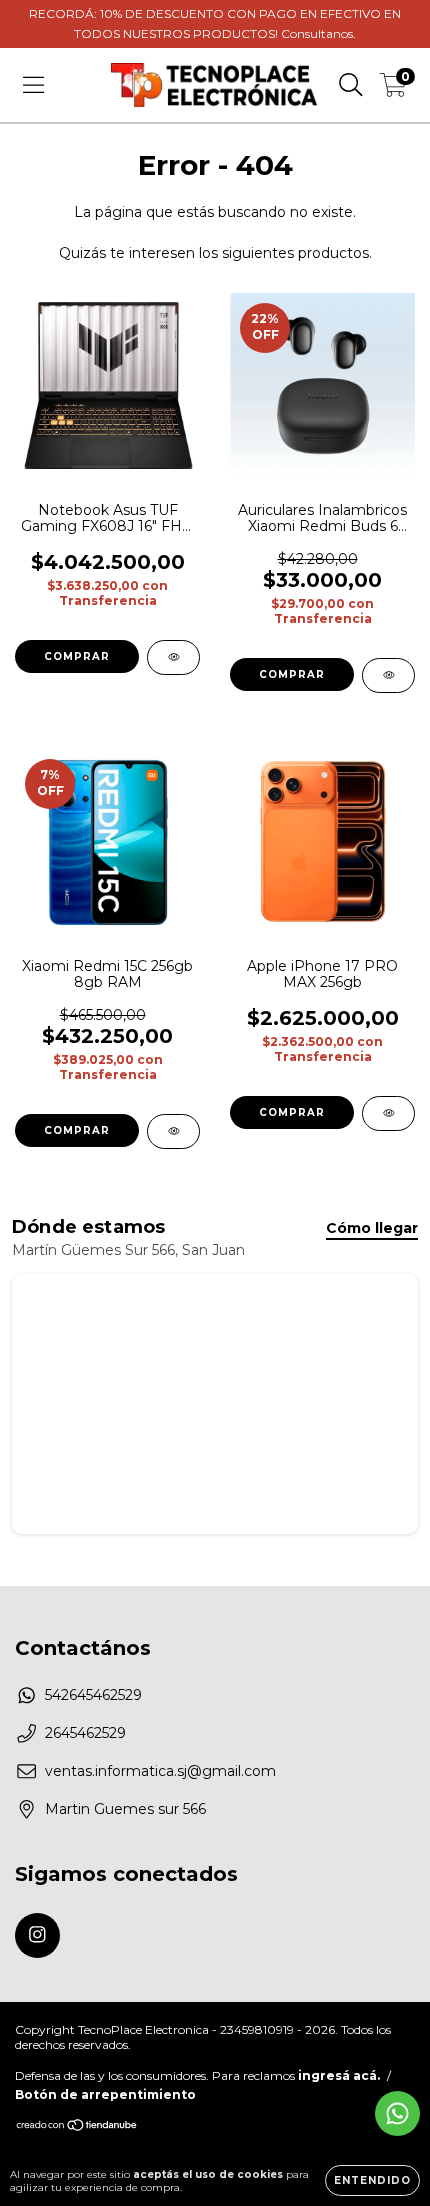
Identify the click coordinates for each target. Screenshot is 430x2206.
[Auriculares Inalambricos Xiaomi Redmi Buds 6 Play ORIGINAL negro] (388, 675)
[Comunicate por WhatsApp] (397, 2113)
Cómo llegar (372, 1228)
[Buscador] (351, 85)
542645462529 (93, 1695)
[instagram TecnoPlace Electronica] (37, 1935)
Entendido (372, 2180)
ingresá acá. (339, 2075)
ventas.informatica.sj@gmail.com (160, 1771)
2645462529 (85, 1733)
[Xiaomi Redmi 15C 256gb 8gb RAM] (173, 1131)
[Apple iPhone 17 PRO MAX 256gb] (388, 1113)
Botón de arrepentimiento (105, 2094)
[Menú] (33, 85)
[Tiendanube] (77, 2127)
